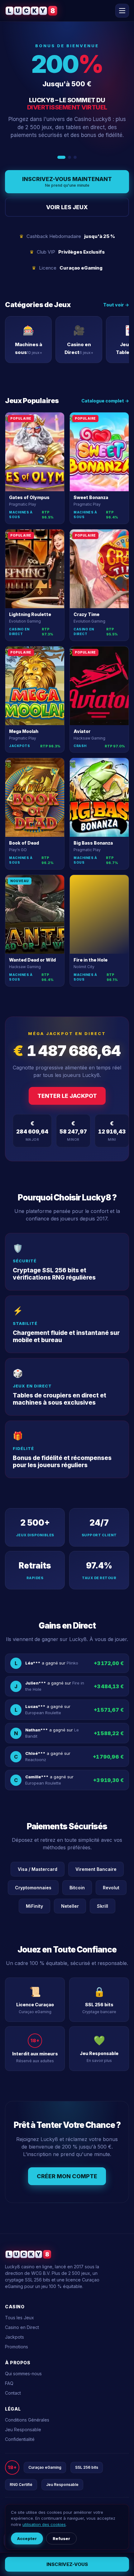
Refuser (61, 2538)
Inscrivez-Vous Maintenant (67, 182)
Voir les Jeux (67, 207)
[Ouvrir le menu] (122, 11)
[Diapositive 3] (75, 157)
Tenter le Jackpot (67, 1096)
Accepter (27, 2538)
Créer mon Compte (67, 2176)
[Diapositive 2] (67, 157)
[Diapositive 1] (59, 157)
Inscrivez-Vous (67, 2564)
